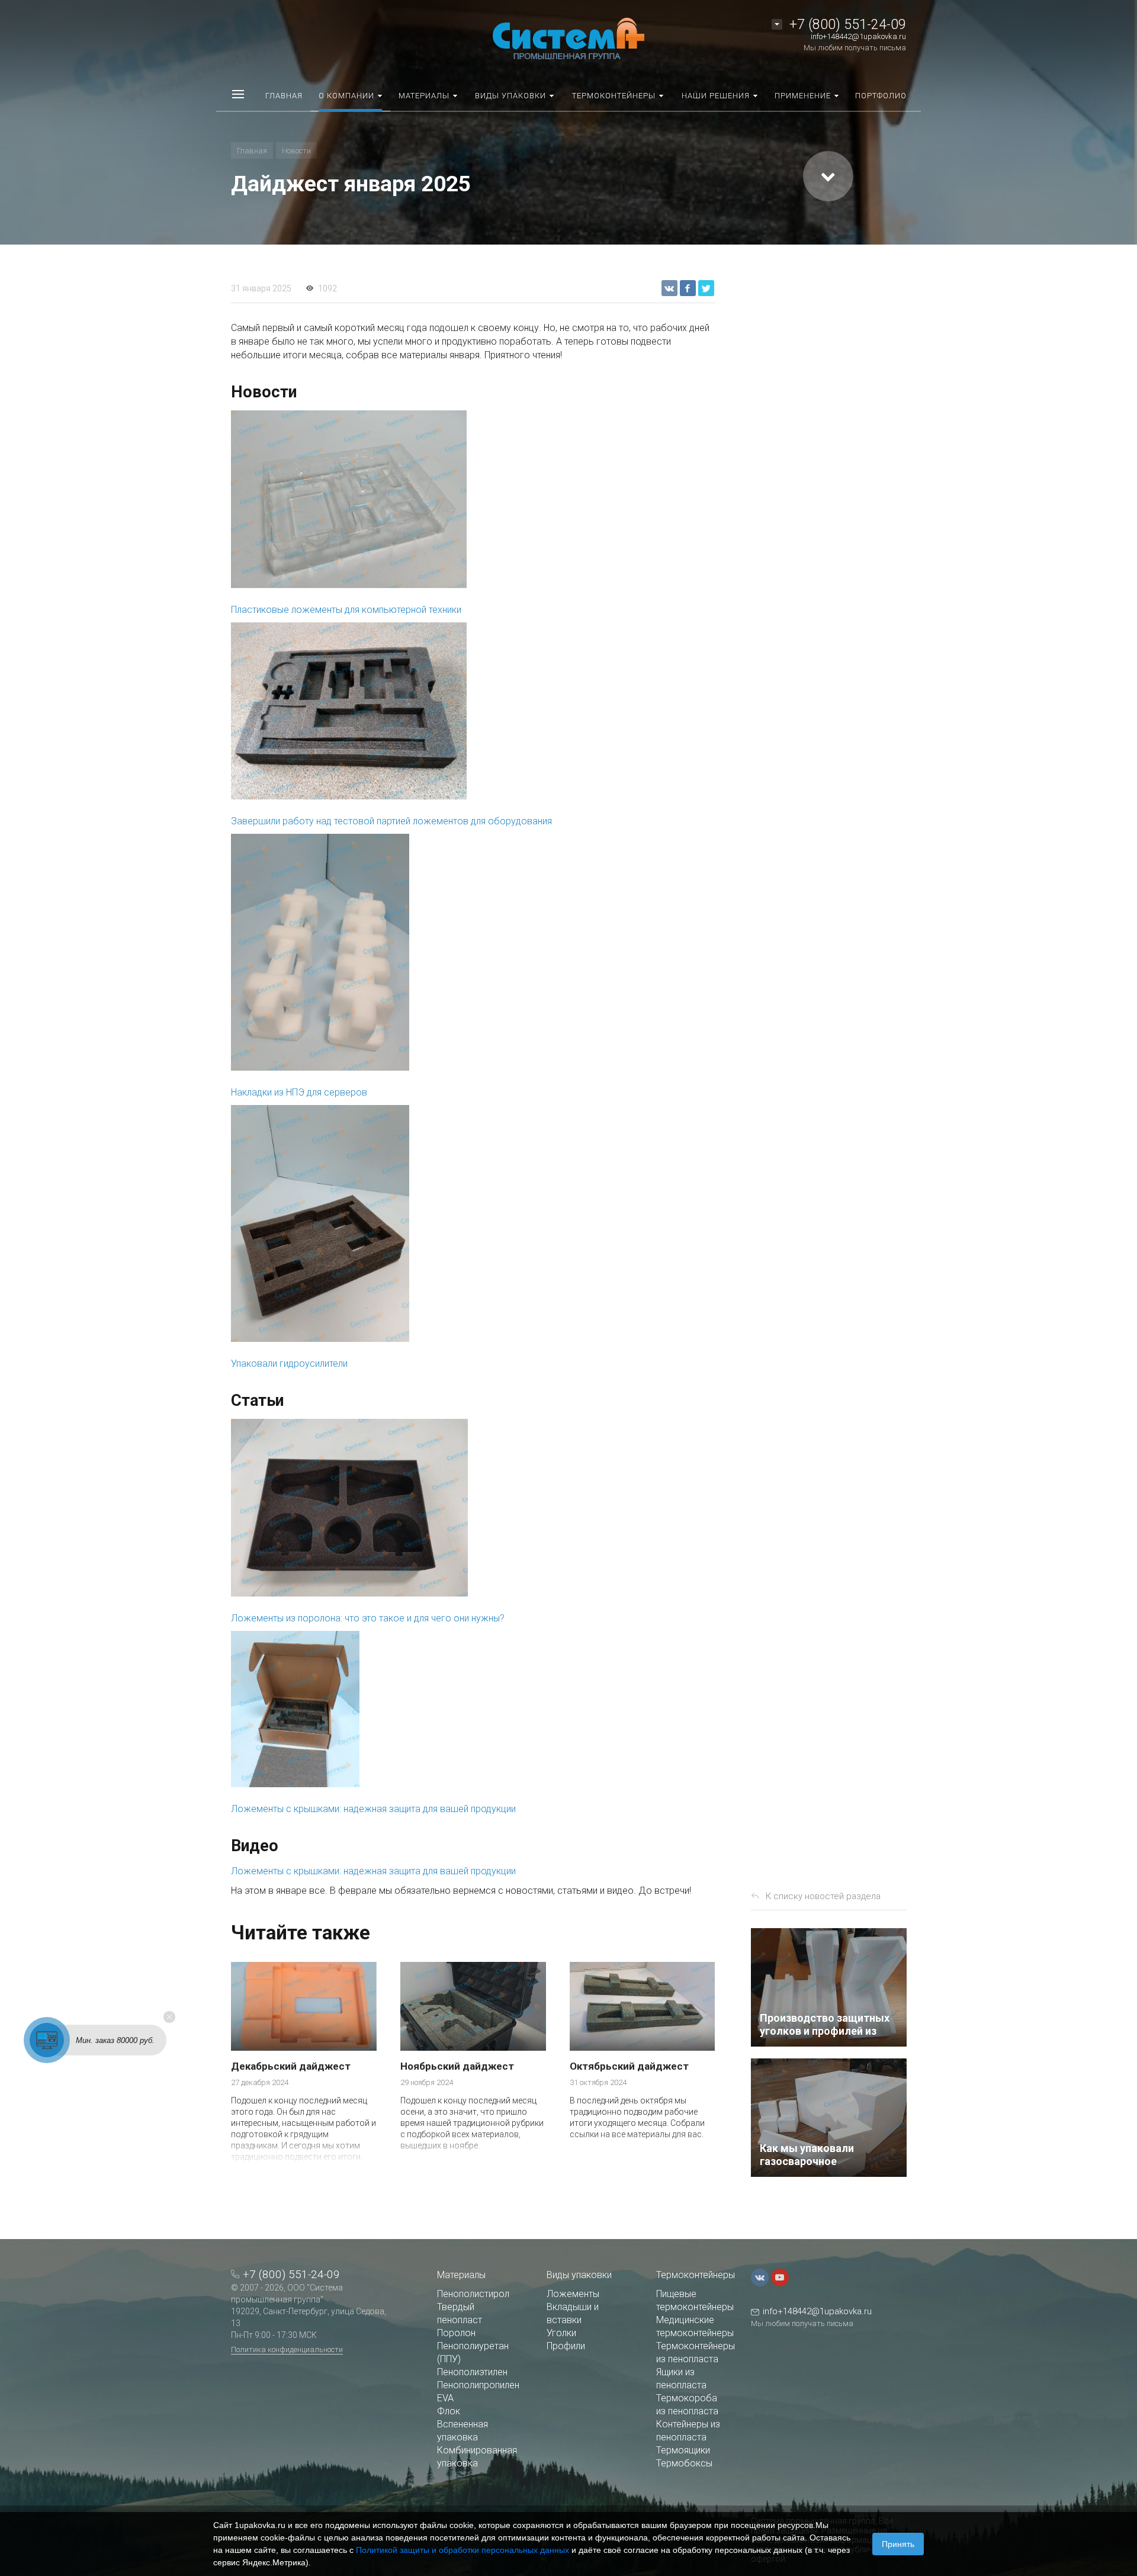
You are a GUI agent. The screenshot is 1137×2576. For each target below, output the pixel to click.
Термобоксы (684, 2463)
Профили (566, 2346)
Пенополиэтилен (472, 2372)
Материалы (461, 2275)
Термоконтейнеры (696, 2275)
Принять (898, 2544)
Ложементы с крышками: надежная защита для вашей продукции (373, 1809)
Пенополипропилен (478, 2385)
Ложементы (573, 2294)
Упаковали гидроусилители (289, 1364)
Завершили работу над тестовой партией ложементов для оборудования (391, 821)
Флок (449, 2411)
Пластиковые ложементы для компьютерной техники (346, 610)
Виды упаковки (579, 2275)
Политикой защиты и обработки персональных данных (462, 2550)
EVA (445, 2398)
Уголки (561, 2333)
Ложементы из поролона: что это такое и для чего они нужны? (368, 1618)
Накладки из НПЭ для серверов (299, 1092)
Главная (252, 151)
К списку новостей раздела (823, 1896)
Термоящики (683, 2450)
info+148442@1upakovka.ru (858, 36)
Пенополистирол (473, 2294)
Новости (296, 151)
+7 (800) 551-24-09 (848, 25)
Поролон (456, 2333)
